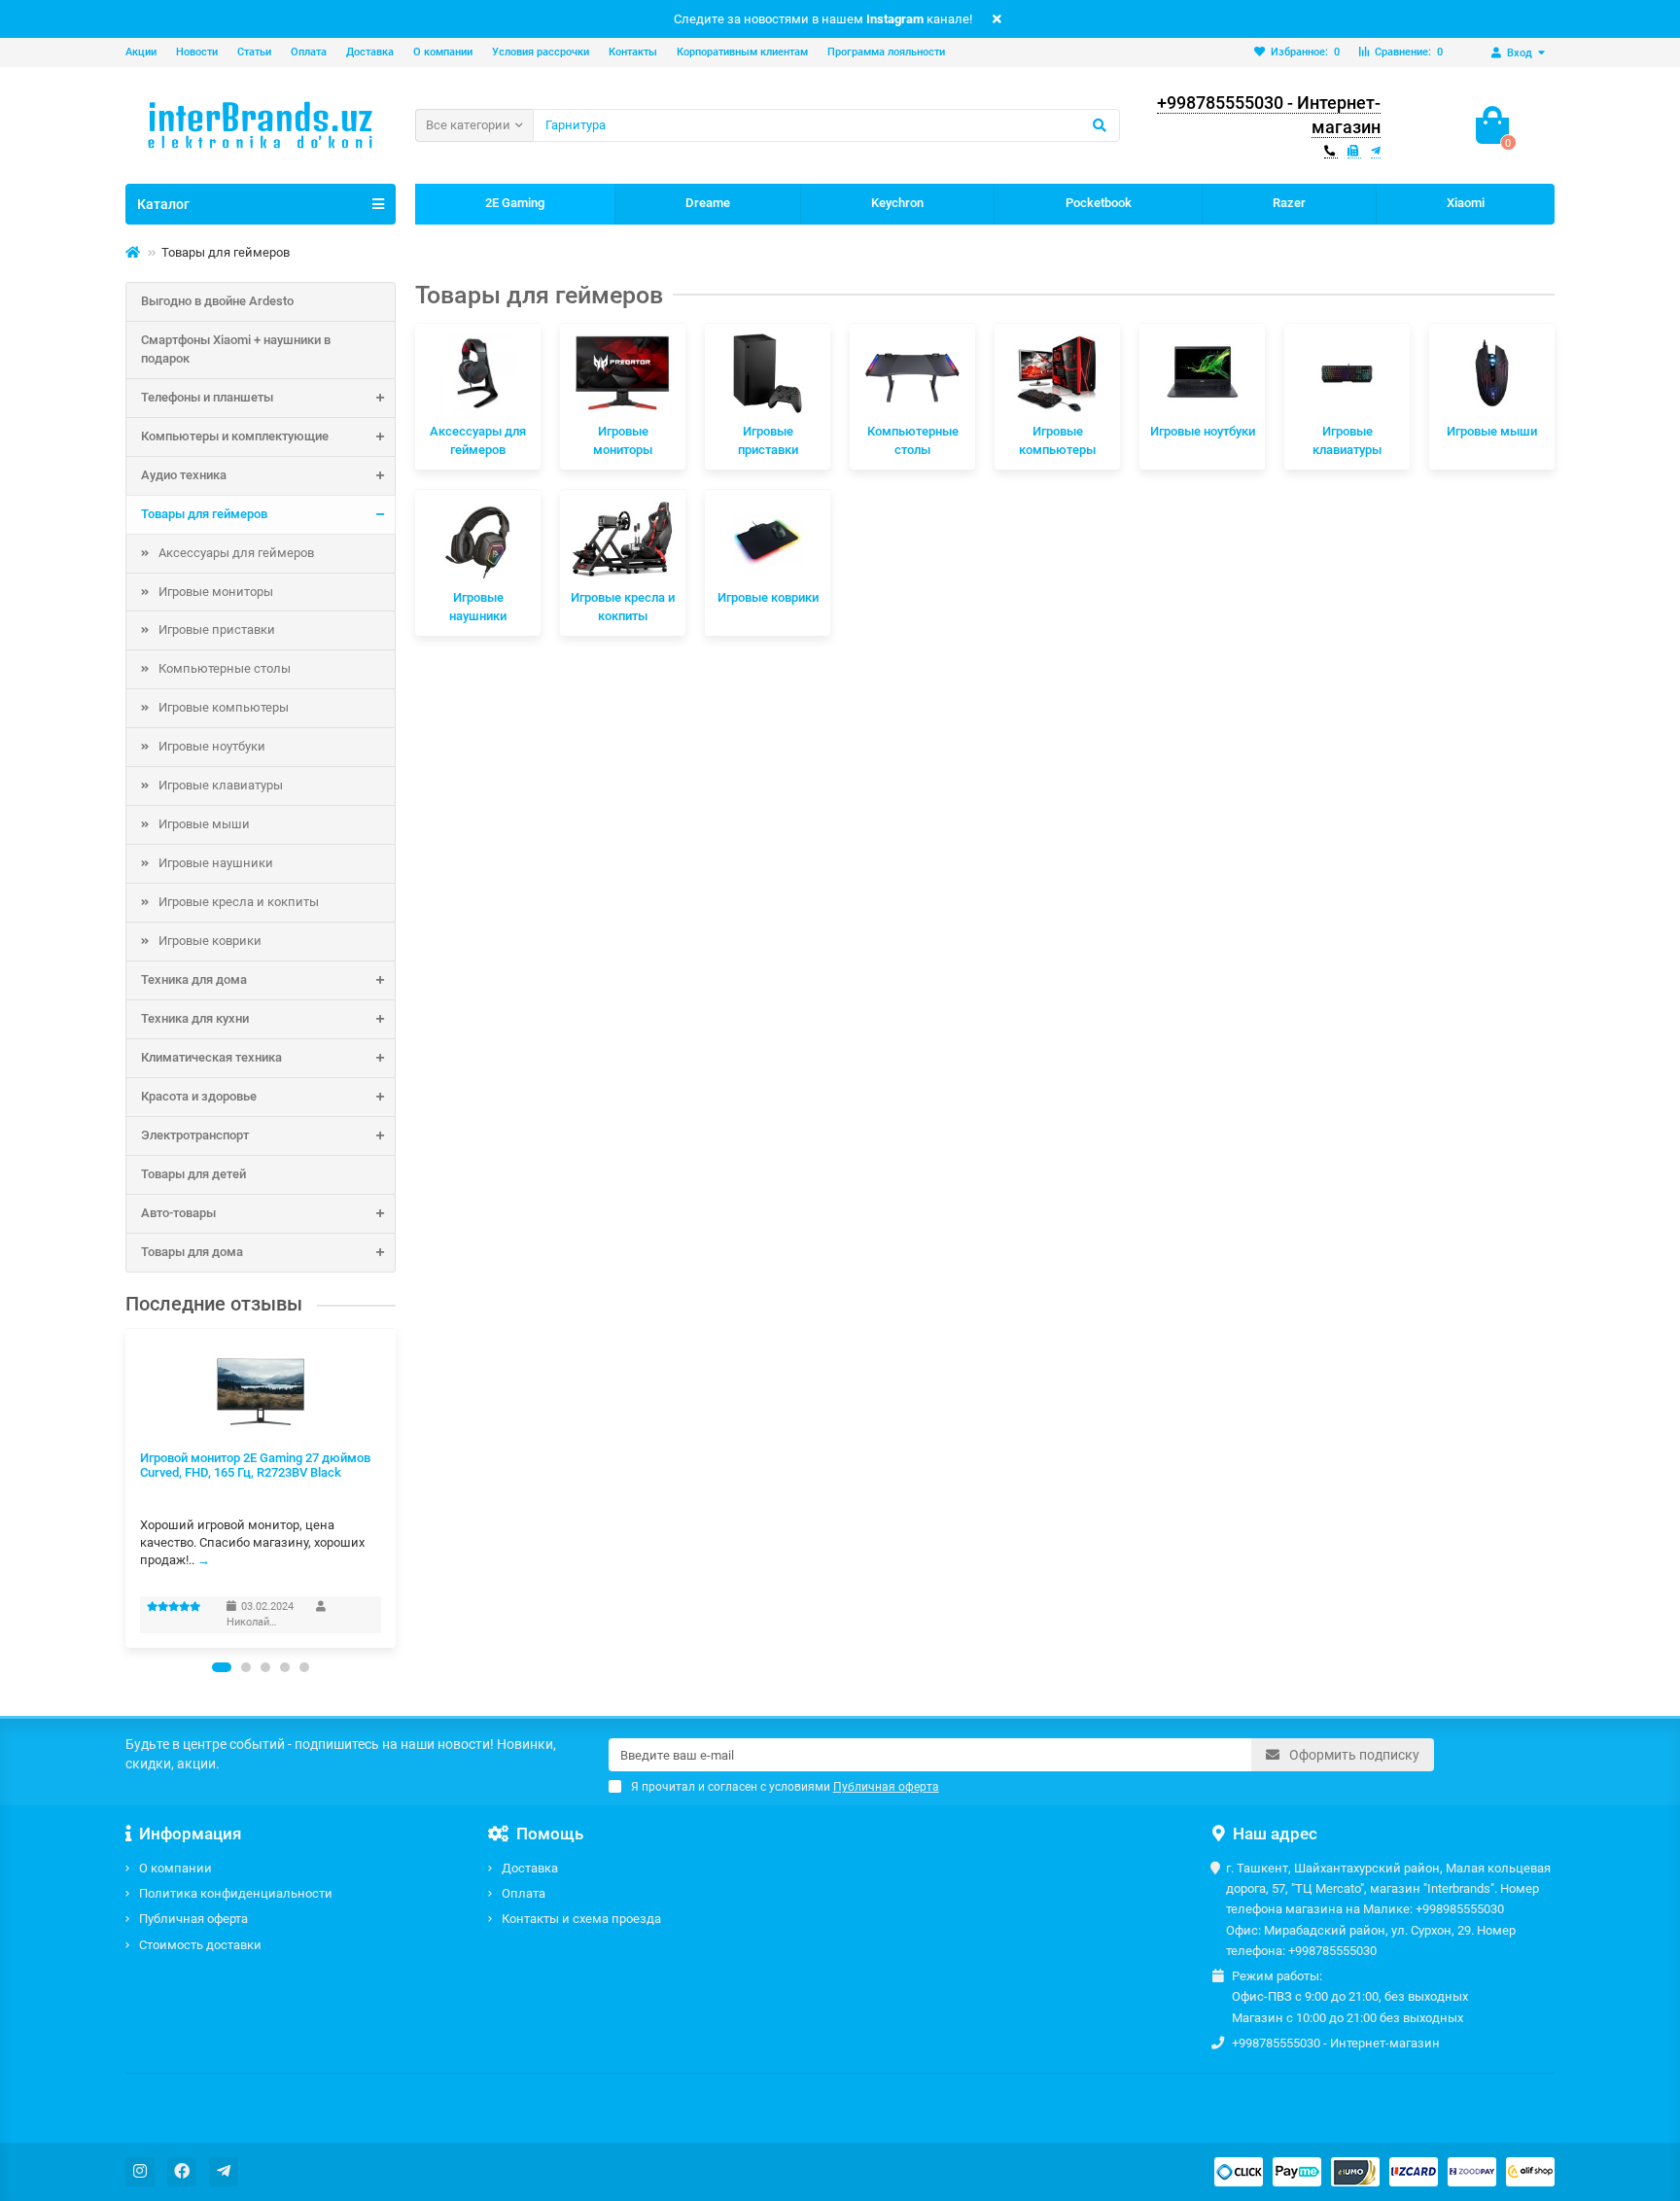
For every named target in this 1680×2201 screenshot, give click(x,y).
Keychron (897, 203)
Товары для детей (193, 1174)
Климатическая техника (211, 1057)
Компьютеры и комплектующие (235, 436)
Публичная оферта (193, 1919)
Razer (1289, 203)
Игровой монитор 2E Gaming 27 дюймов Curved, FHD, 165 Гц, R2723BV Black (255, 1465)
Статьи (254, 52)
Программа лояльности (886, 52)
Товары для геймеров (204, 514)
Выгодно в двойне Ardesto (217, 301)
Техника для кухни (195, 1018)
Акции (141, 52)
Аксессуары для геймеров (236, 553)
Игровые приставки (217, 629)
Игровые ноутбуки (212, 746)
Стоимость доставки (200, 1945)
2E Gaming (515, 203)
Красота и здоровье (199, 1096)
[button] (222, 1667)
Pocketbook (1099, 203)
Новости (197, 52)
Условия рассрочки (541, 52)
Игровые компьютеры (224, 707)
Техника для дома (194, 979)
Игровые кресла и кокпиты (239, 902)
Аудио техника (184, 475)
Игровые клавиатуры (221, 785)
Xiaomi (1466, 203)
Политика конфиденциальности (236, 1893)
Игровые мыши (204, 824)
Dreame (708, 203)
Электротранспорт (195, 1135)
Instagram (895, 19)
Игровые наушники (216, 863)
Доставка (370, 52)
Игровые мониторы (216, 592)
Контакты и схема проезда (581, 1919)
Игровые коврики (210, 941)
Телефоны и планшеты (207, 397)
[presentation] (126, 1488)
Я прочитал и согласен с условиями (785, 1787)
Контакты (633, 52)
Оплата (309, 52)
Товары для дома (192, 1252)
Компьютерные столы (225, 668)
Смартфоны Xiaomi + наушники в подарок (236, 349)
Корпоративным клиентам (742, 52)
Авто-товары (178, 1213)
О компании (443, 52)
